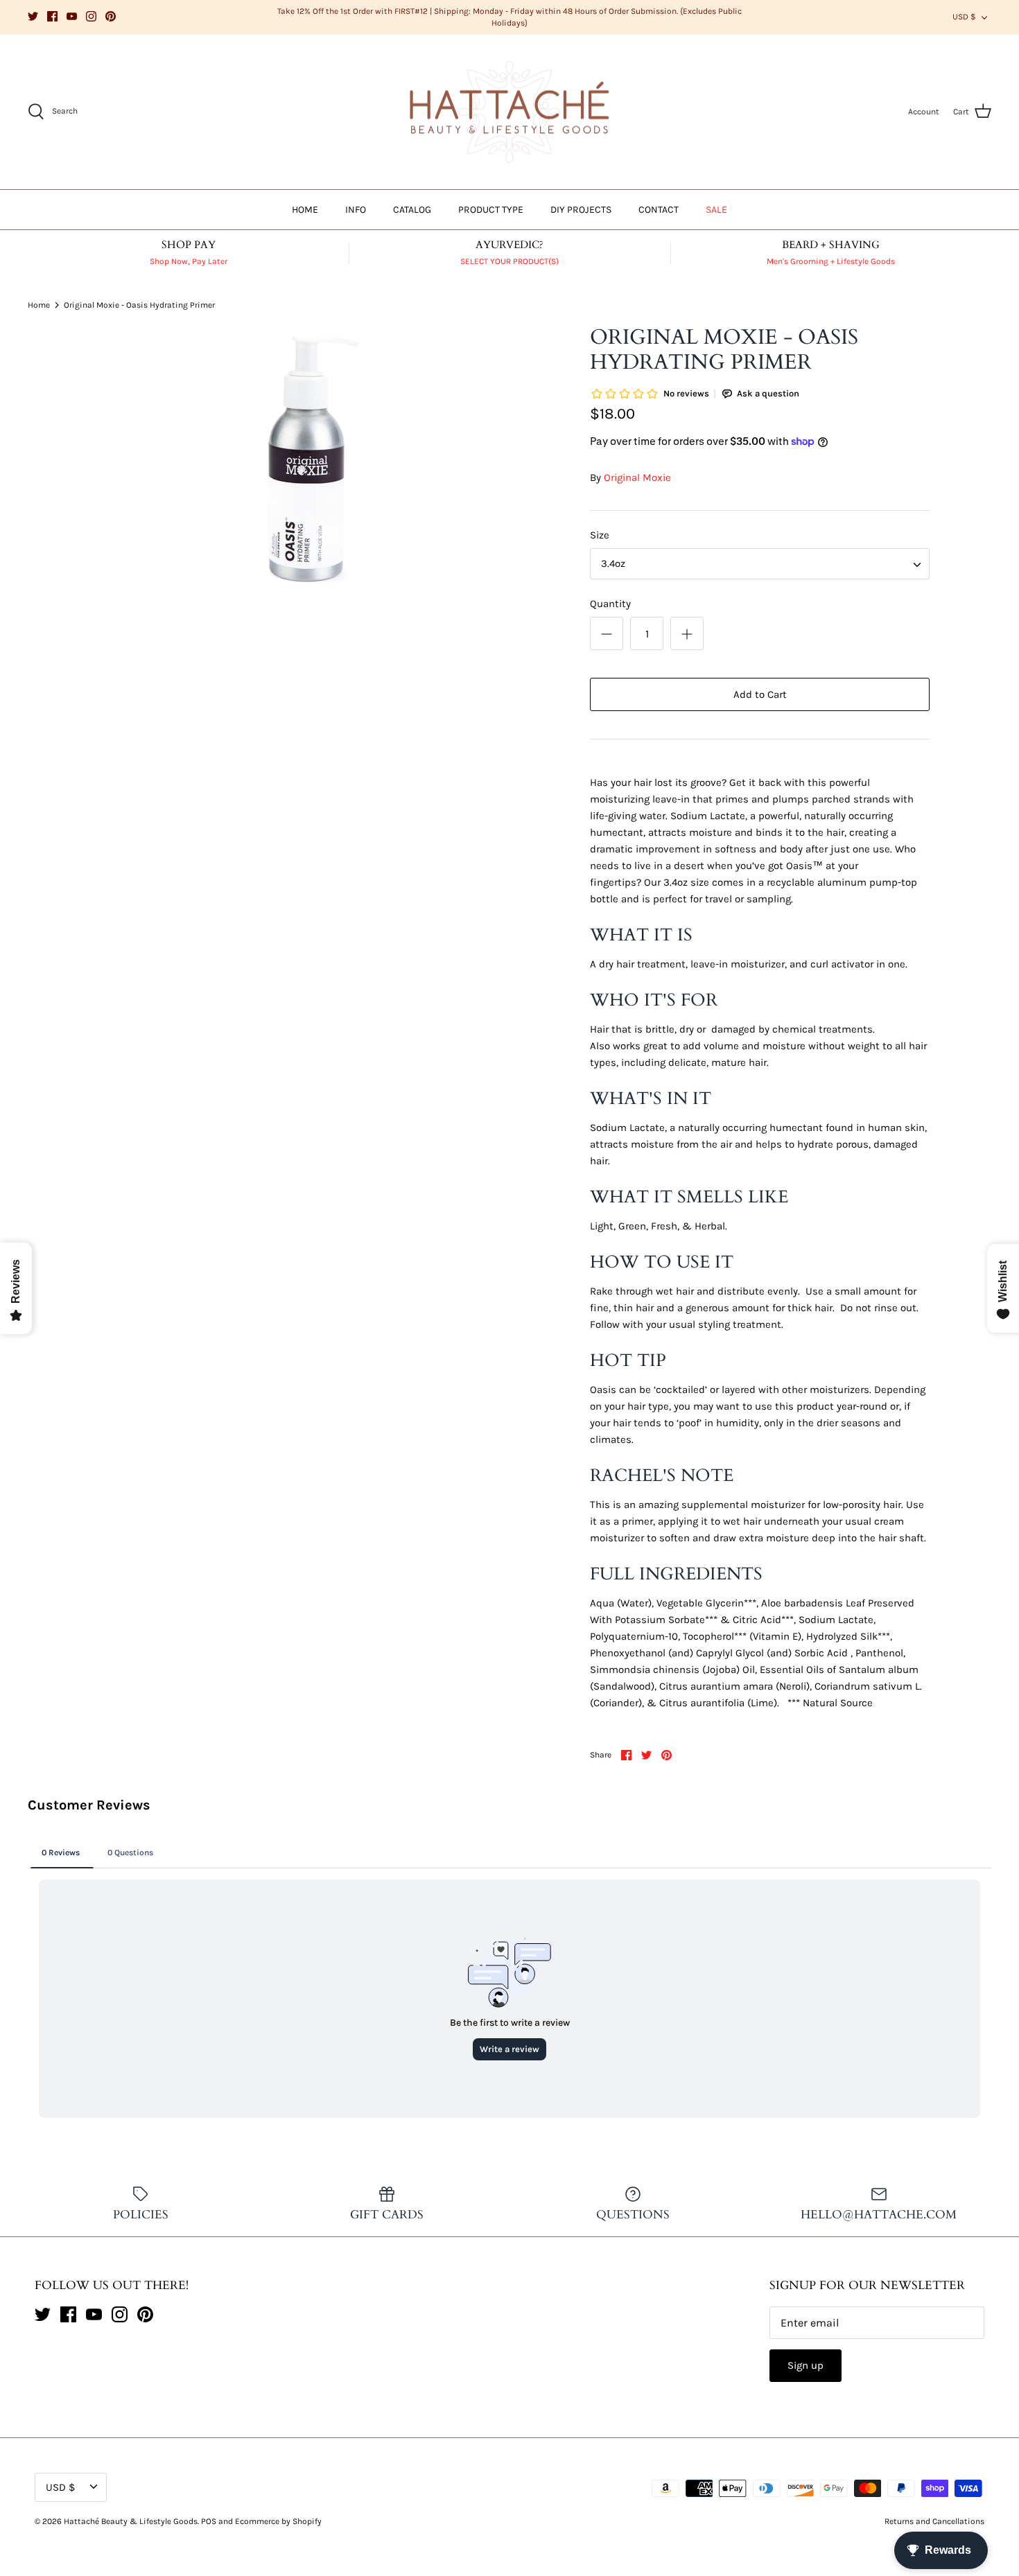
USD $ (964, 17)
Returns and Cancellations (934, 2521)
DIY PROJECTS (581, 210)
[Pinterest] (111, 16)
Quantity (610, 604)
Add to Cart (760, 694)
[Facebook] (52, 16)
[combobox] (760, 564)
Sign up (805, 2365)
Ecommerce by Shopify (278, 2521)
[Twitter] (33, 16)
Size (600, 535)
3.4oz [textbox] (613, 563)
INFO (356, 210)
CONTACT (659, 210)
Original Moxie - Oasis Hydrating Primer (139, 305)
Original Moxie (637, 477)
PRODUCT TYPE (491, 210)
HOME (305, 210)
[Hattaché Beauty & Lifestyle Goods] (509, 112)
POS (209, 2521)
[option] (306, 459)
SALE (716, 210)
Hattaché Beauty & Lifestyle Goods (131, 2521)
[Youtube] (72, 16)
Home (39, 305)
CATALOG (412, 210)
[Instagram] (91, 16)
